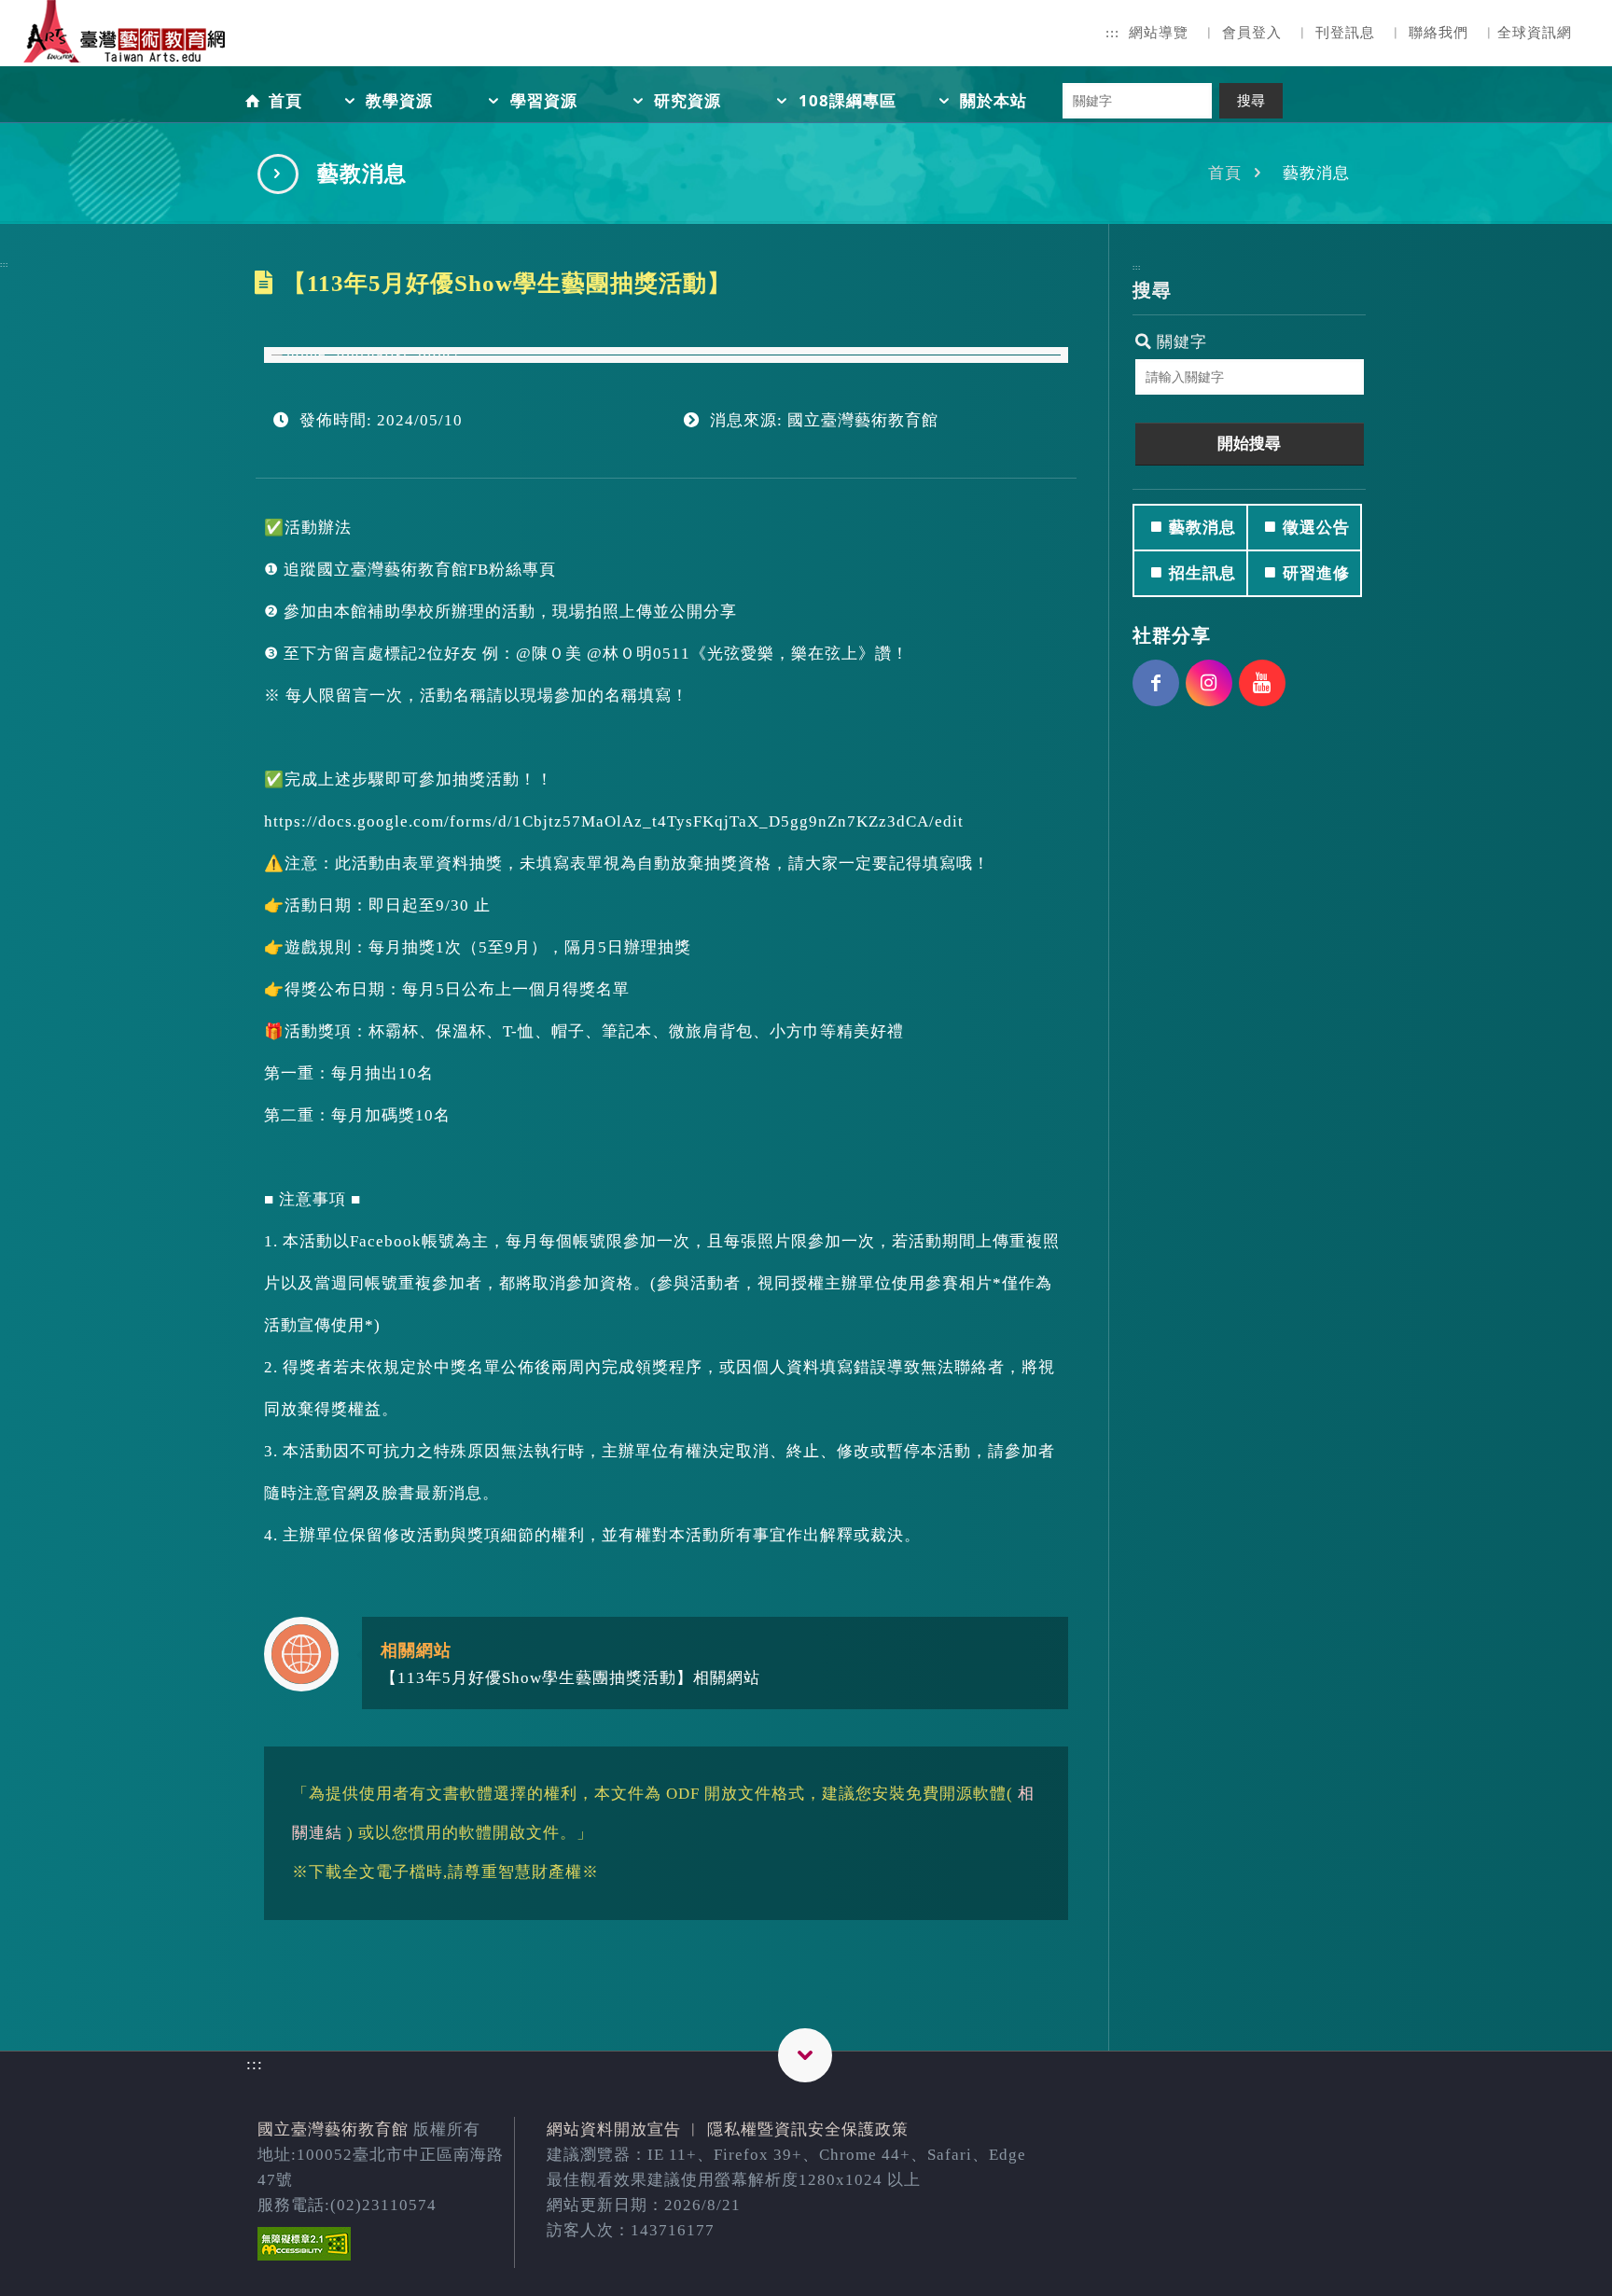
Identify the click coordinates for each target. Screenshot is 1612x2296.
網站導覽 (1159, 33)
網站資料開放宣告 (614, 2129)
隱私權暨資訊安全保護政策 (808, 2129)
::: (1112, 33)
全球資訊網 (1535, 33)
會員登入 (1252, 33)
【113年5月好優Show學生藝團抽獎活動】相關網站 (570, 1678)
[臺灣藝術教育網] (126, 47)
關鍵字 (1180, 342)
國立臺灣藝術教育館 (333, 2129)
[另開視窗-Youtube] (1262, 683)
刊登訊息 (1345, 33)
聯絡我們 (1438, 33)
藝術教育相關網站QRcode (805, 2055)
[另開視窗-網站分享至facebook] (1156, 683)
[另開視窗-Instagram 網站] (1209, 683)
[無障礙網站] (304, 2255)
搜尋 (1251, 101)
